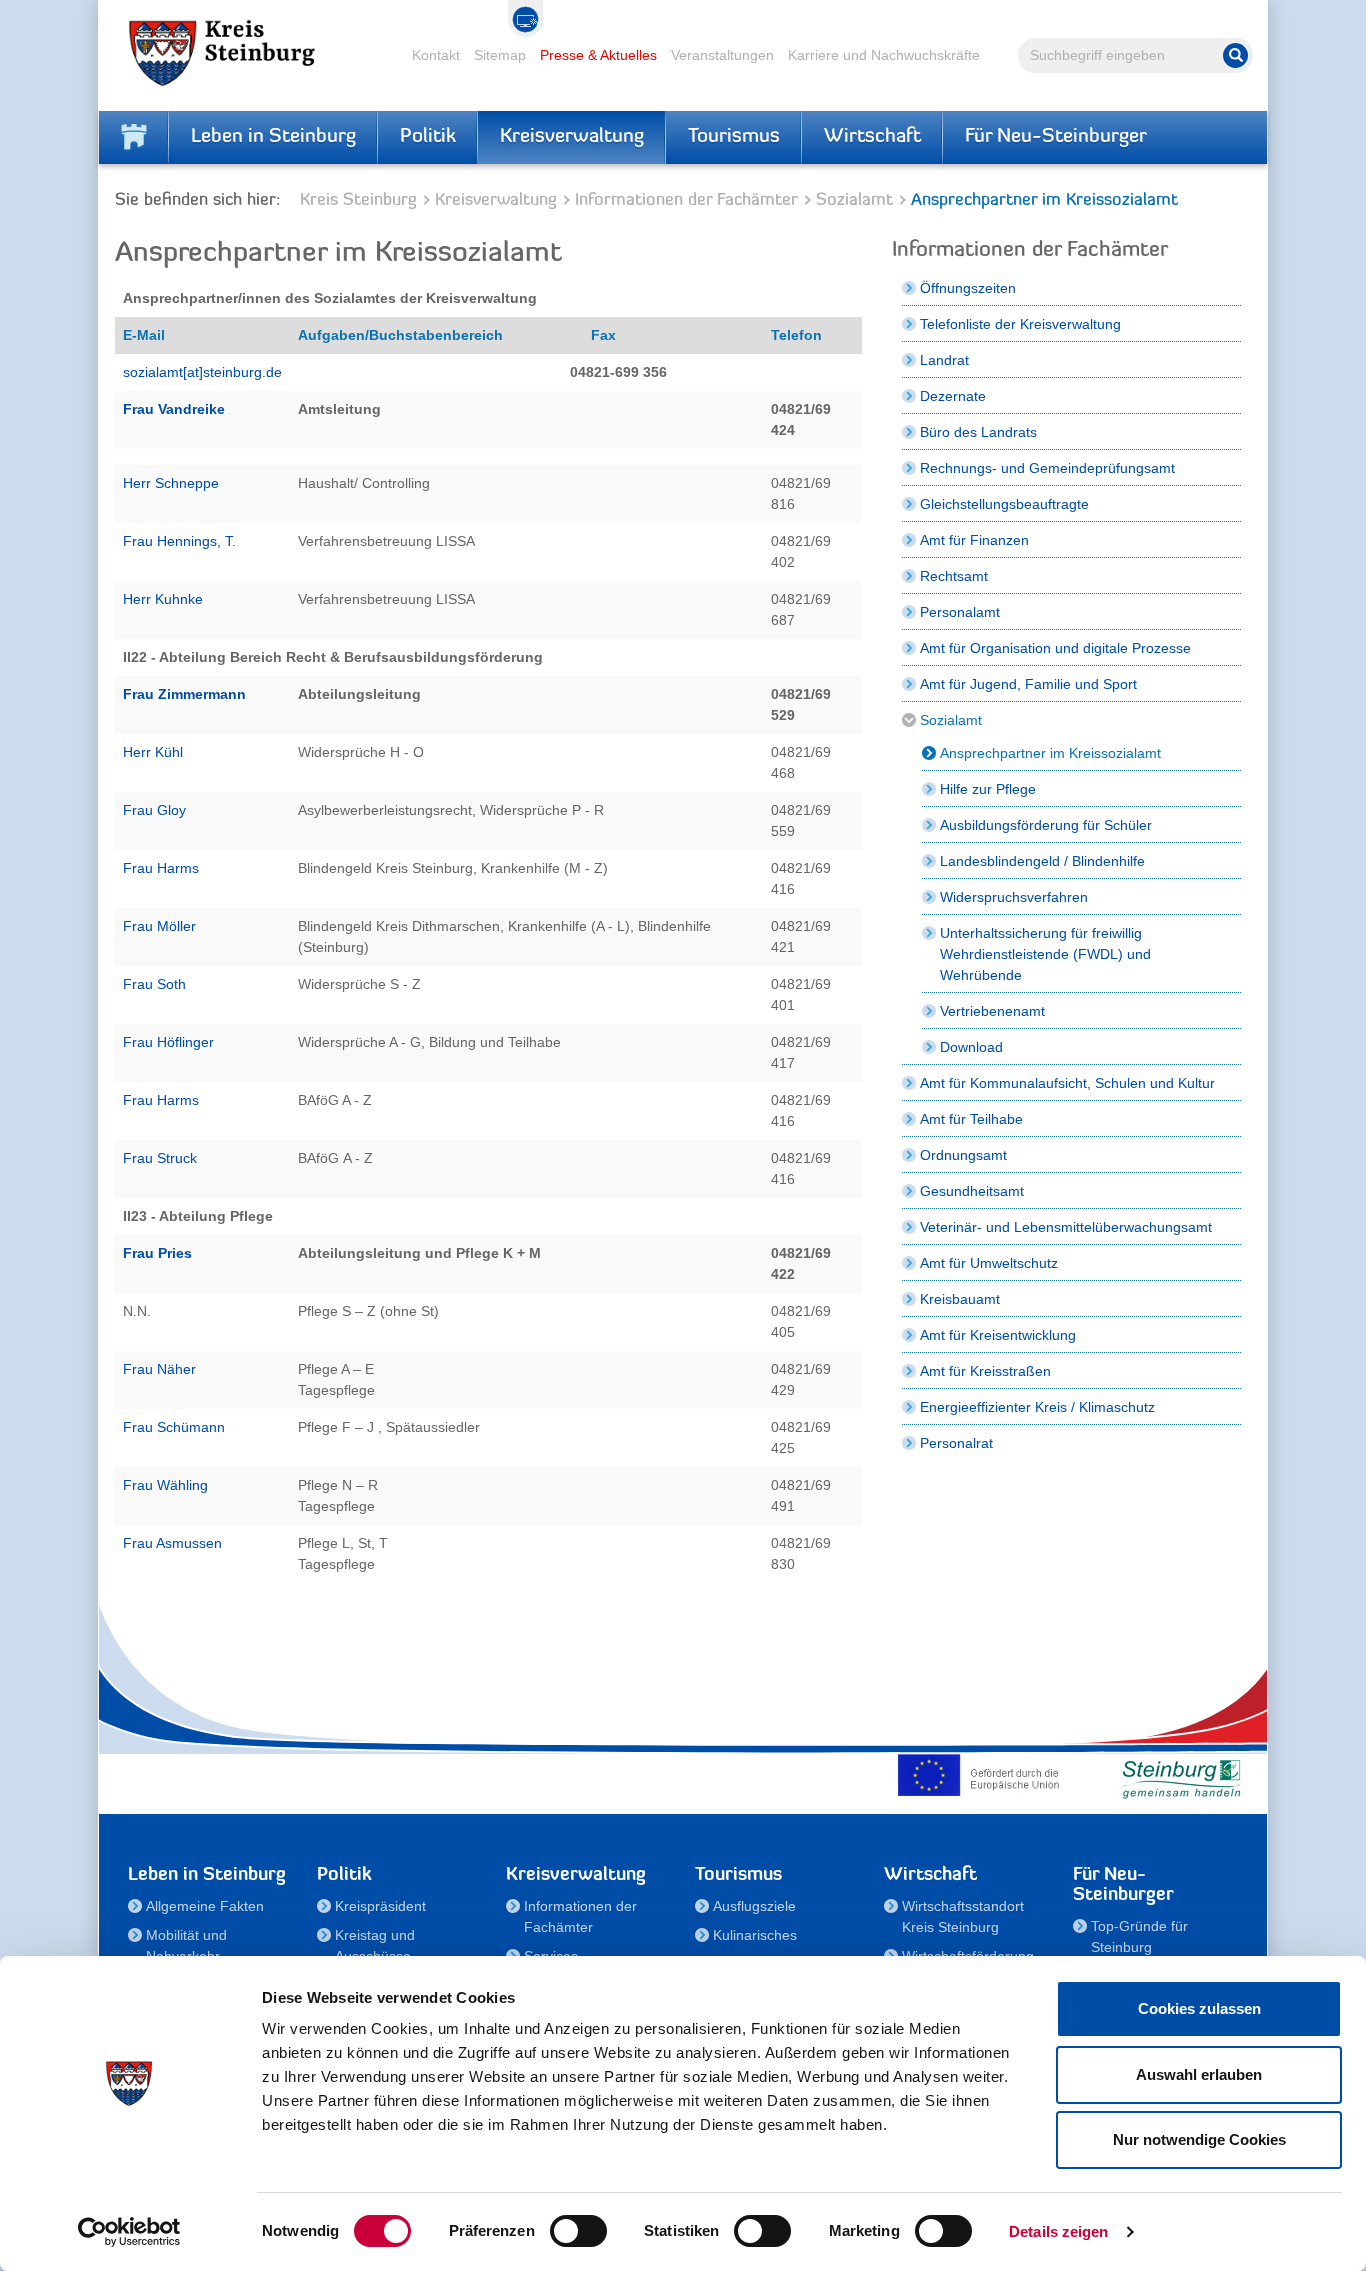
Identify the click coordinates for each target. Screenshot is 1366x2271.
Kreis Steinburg (358, 200)
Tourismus (734, 137)
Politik (428, 137)
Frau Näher (159, 1369)
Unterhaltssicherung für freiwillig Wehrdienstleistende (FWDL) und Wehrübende (1045, 954)
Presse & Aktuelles (598, 55)
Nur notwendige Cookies (1199, 2139)
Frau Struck (160, 1158)
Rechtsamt (954, 576)
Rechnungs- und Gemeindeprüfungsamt (1047, 468)
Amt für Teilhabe (971, 1119)
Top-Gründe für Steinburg (1139, 1936)
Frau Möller (159, 926)
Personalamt (960, 612)
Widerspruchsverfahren (1014, 897)
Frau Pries (157, 1253)
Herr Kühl (153, 752)
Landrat (944, 360)
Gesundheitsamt (972, 1191)
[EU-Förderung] (983, 1775)
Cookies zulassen (1199, 2008)
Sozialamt (854, 200)
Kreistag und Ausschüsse (375, 1945)
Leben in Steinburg (273, 137)
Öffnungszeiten (968, 288)
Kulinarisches (755, 1935)
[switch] (578, 2231)
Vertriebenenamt (992, 1011)
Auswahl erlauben (1199, 2074)
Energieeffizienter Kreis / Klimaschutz (1037, 1407)
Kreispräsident (380, 1906)
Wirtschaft (872, 137)
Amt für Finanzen (974, 540)
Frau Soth (154, 984)
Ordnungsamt (963, 1155)
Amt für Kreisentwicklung (998, 1335)
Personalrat (956, 1443)
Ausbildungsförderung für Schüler (1046, 825)
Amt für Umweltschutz (989, 1263)
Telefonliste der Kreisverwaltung (1020, 324)
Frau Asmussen (172, 1543)
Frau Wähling (165, 1485)
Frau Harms (161, 868)
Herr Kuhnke (163, 599)
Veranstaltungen (722, 55)
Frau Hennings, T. (179, 541)
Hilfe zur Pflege (988, 789)
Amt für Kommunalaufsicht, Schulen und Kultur (1067, 1083)
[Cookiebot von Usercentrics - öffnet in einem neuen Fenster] (129, 2232)
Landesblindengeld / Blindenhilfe (1042, 861)
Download (971, 1047)
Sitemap (500, 55)
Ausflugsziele (754, 1906)
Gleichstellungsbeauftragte (1004, 504)
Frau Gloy (154, 810)
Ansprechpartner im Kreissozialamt (1050, 753)
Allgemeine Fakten (205, 1906)
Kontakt (436, 55)
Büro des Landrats (978, 432)
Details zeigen (1058, 2231)
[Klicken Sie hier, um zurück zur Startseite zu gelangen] (134, 137)
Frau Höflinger (168, 1042)
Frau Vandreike (174, 409)
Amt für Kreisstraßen (985, 1371)
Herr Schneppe (173, 483)
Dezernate (953, 396)
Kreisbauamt (960, 1299)
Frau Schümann (174, 1427)
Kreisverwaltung (572, 137)
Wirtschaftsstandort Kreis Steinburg (963, 1916)
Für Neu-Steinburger (1056, 137)
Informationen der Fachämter (686, 200)
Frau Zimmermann (184, 694)
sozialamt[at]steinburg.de (202, 372)
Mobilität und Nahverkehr (186, 1945)
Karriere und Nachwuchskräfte (884, 55)
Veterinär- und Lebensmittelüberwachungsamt (1066, 1227)
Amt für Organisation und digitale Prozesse (1055, 648)
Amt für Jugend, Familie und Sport (1028, 684)
